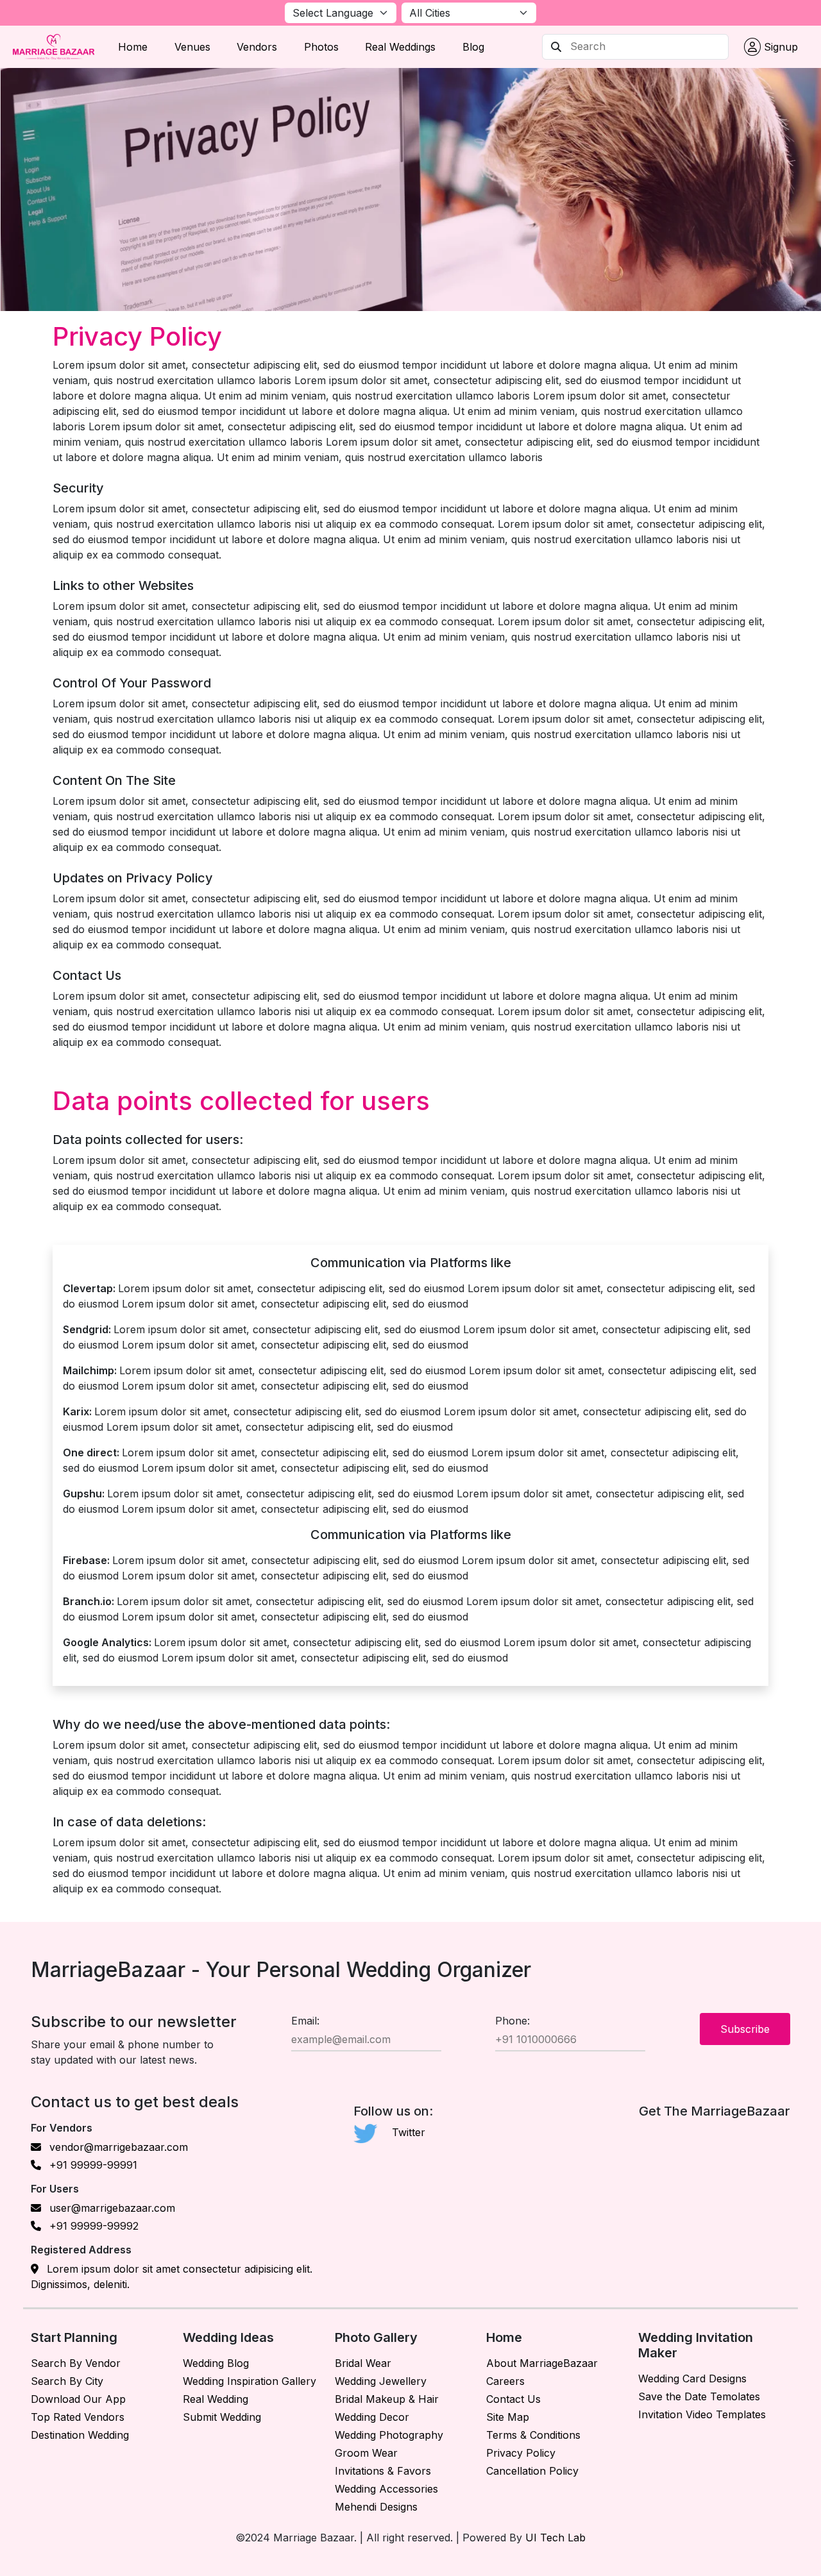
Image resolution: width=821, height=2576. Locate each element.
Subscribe (745, 2029)
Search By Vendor (76, 2363)
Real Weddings (400, 47)
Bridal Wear (363, 2363)
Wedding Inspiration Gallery (250, 2381)
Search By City (67, 2381)
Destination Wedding (80, 2435)
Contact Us (513, 2399)
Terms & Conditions (533, 2435)
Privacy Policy (521, 2453)
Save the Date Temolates (699, 2396)
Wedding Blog (216, 2363)
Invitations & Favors (383, 2471)
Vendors (257, 47)
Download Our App (78, 2399)
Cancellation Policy (532, 2471)
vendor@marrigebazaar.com (117, 2147)
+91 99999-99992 (92, 2226)
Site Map (508, 2417)
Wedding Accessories (386, 2489)
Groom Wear (366, 2453)
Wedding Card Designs (692, 2378)
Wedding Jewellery (381, 2381)
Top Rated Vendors (78, 2417)
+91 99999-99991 (92, 2165)
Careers (505, 2381)
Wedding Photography (389, 2435)
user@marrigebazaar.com (111, 2208)
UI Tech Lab (555, 2538)
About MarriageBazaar (542, 2363)
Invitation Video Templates (702, 2414)
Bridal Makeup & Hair (387, 2399)
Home (133, 47)
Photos (321, 47)
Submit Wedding (222, 2417)
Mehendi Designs (376, 2507)
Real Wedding (216, 2399)
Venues (192, 47)
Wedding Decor (372, 2417)
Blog (473, 47)
